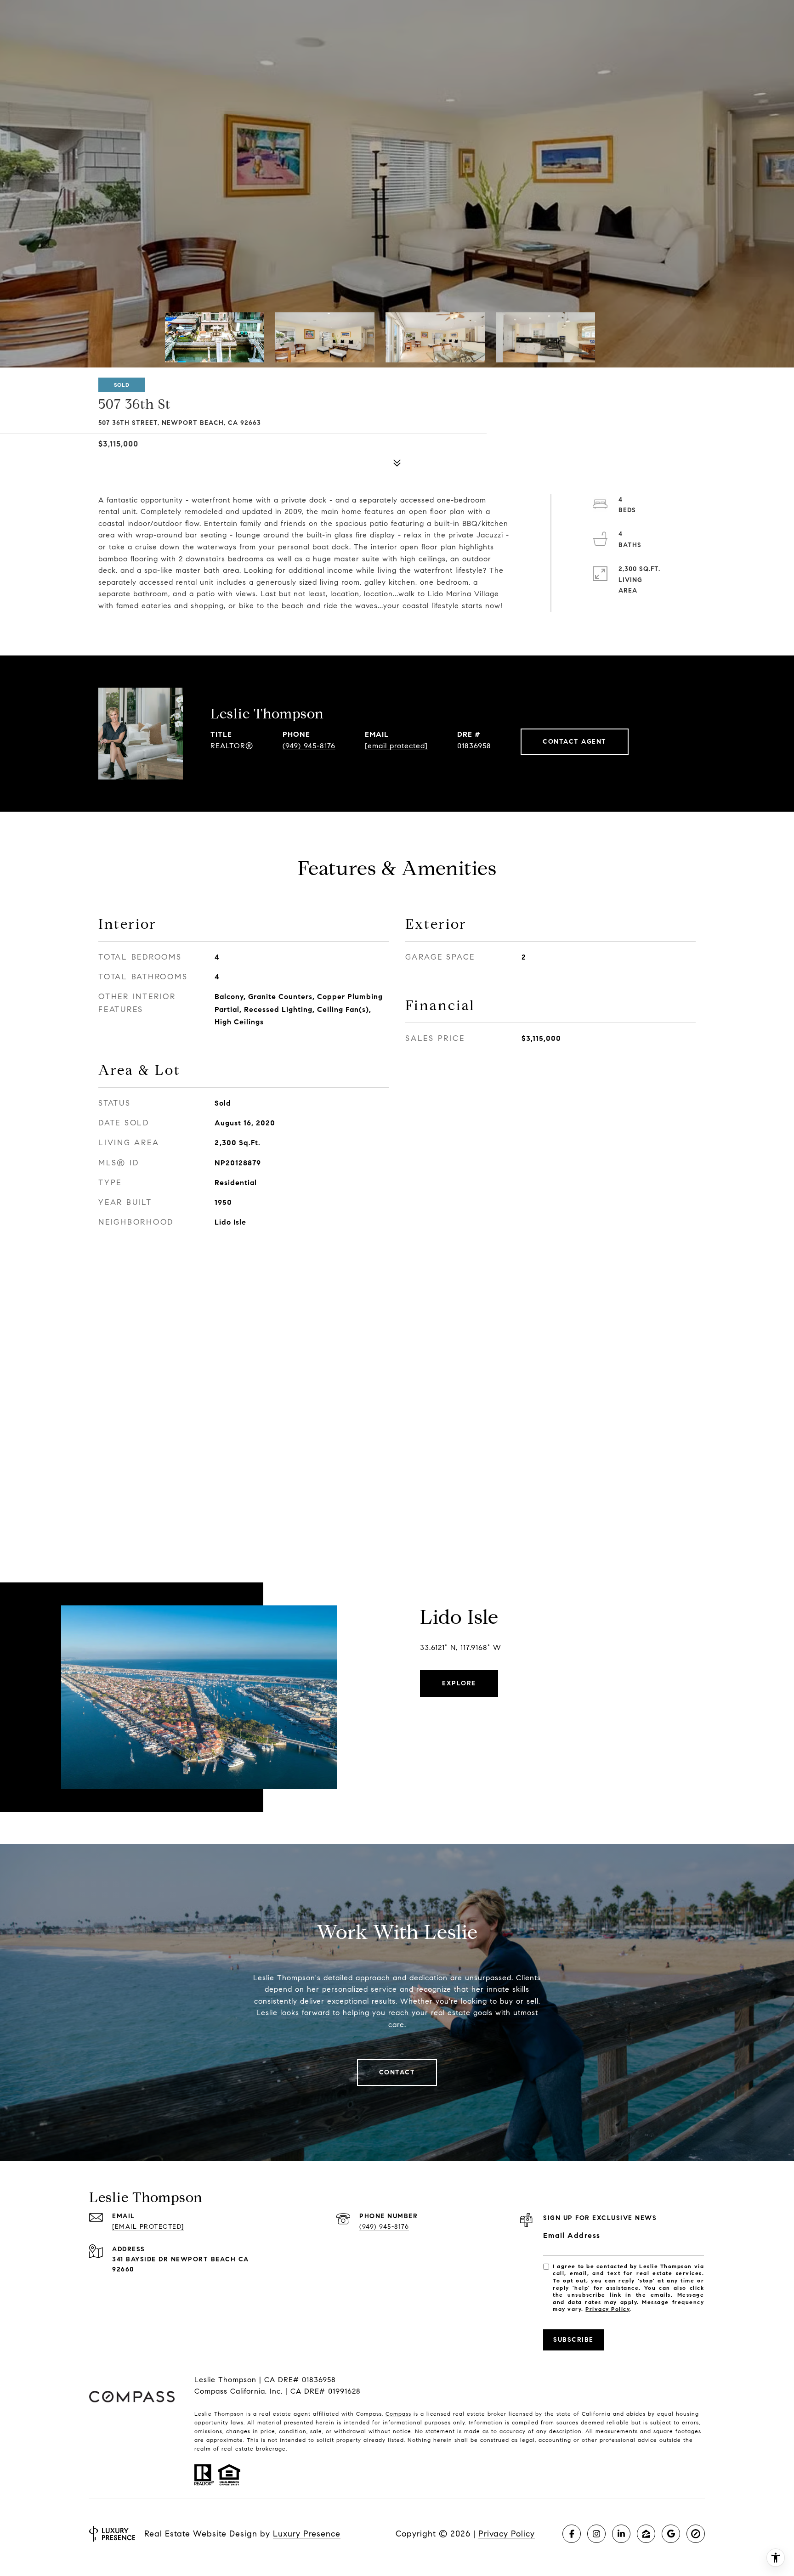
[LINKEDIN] (621, 2534)
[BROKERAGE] (696, 2534)
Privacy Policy (607, 2309)
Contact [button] (397, 2072)
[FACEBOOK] (572, 2534)
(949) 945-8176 (309, 746)
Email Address (572, 2235)
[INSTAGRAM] (596, 2534)
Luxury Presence (307, 2534)
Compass (398, 2414)
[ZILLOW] (646, 2534)
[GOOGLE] (671, 2534)
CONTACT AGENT (575, 742)
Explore (459, 1683)
